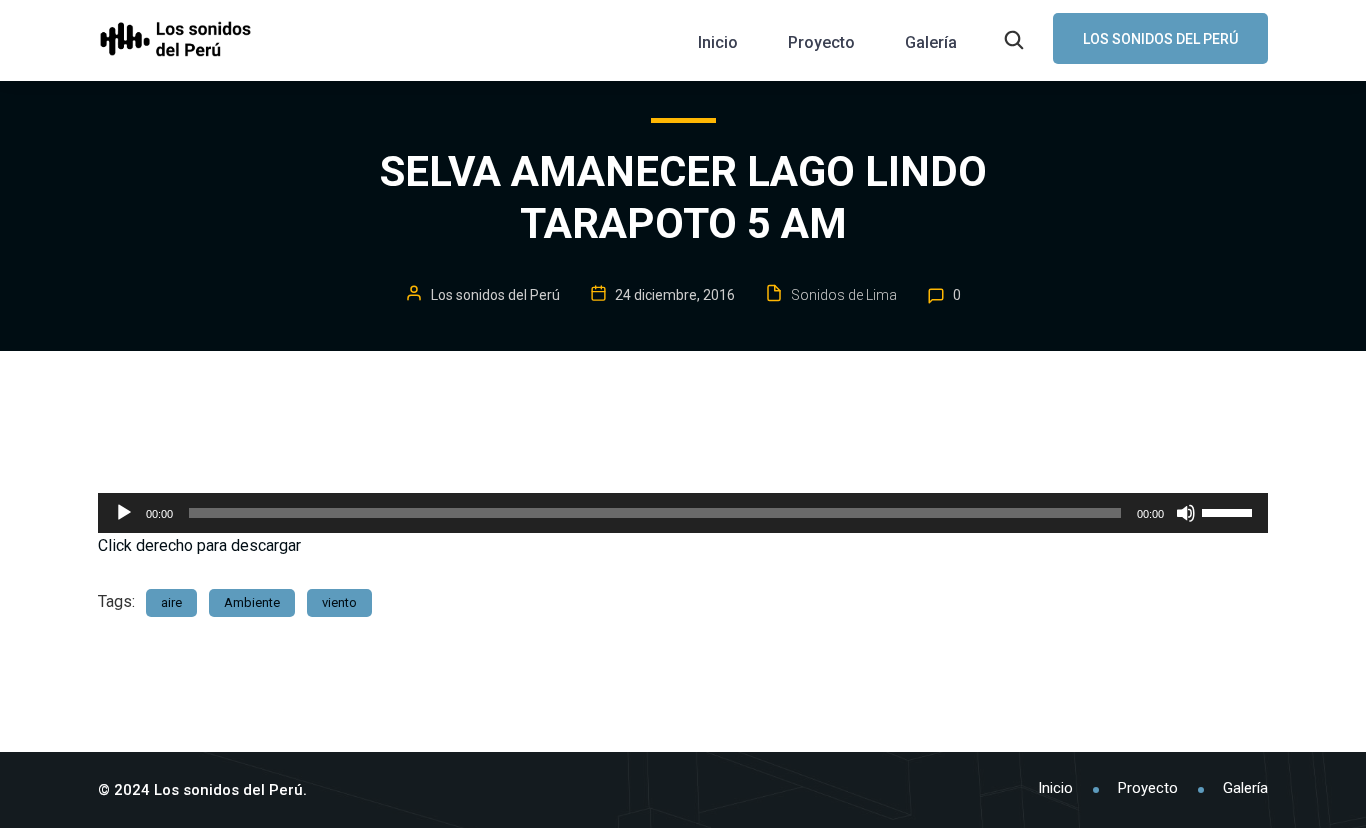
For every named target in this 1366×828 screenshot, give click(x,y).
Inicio (718, 42)
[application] (683, 513)
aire (171, 602)
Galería (931, 42)
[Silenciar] (1186, 513)
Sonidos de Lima (844, 295)
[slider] (1230, 511)
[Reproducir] (124, 513)
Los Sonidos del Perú (1160, 39)
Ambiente (252, 602)
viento (339, 602)
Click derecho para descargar (199, 545)
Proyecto (821, 42)
